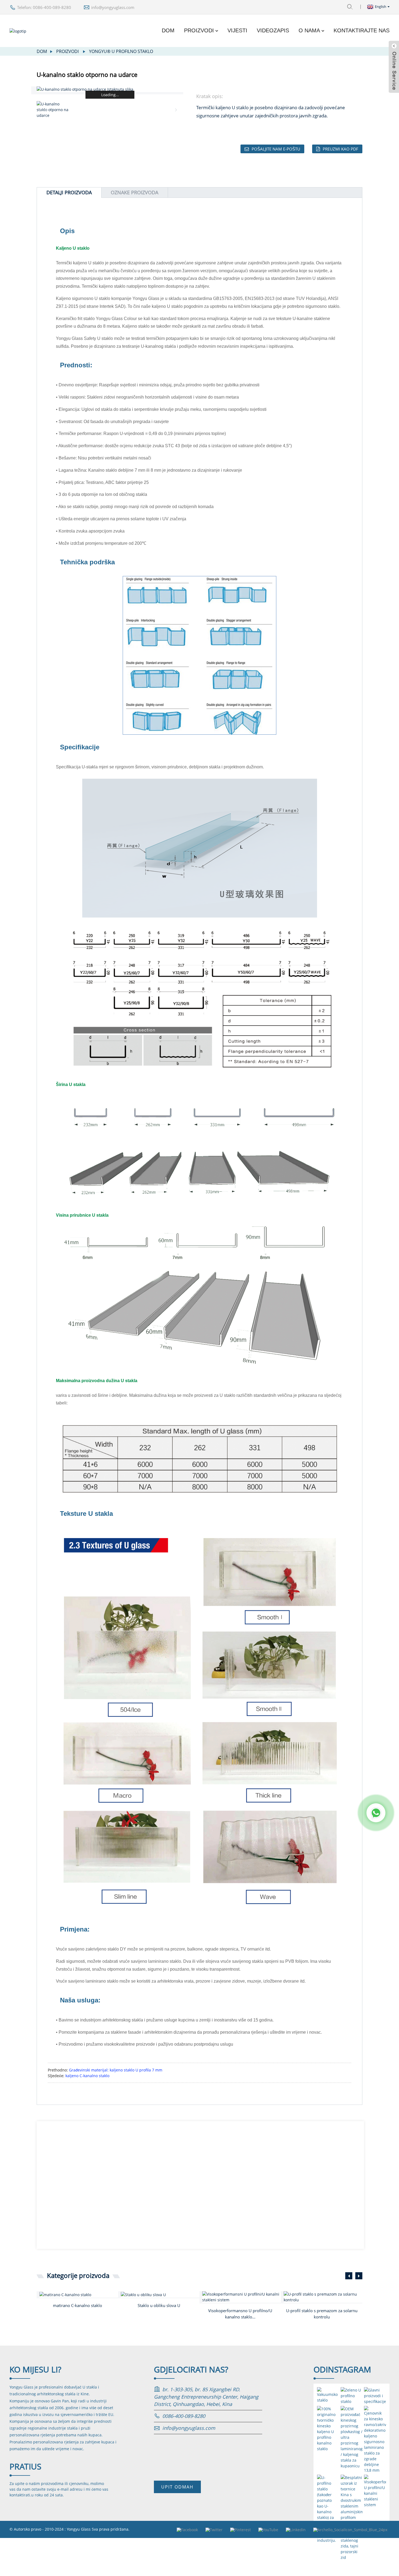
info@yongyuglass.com (113, 7)
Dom (168, 30)
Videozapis (273, 30)
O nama (309, 30)
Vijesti (237, 30)
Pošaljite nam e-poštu (276, 149)
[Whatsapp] (376, 1813)
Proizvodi (199, 30)
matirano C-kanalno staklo (77, 2305)
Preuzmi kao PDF (341, 149)
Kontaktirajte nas (362, 30)
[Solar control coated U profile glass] (323, 2297)
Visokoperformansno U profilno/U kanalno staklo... (240, 2314)
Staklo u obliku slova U (159, 2305)
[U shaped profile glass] (160, 2294)
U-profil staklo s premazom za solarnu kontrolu (322, 2314)
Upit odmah (177, 2487)
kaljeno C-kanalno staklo (87, 2076)
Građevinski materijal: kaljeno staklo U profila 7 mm (116, 2070)
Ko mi (35, 2369)
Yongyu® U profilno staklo (121, 51)
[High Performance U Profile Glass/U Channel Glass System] (242, 2297)
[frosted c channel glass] (79, 2294)
